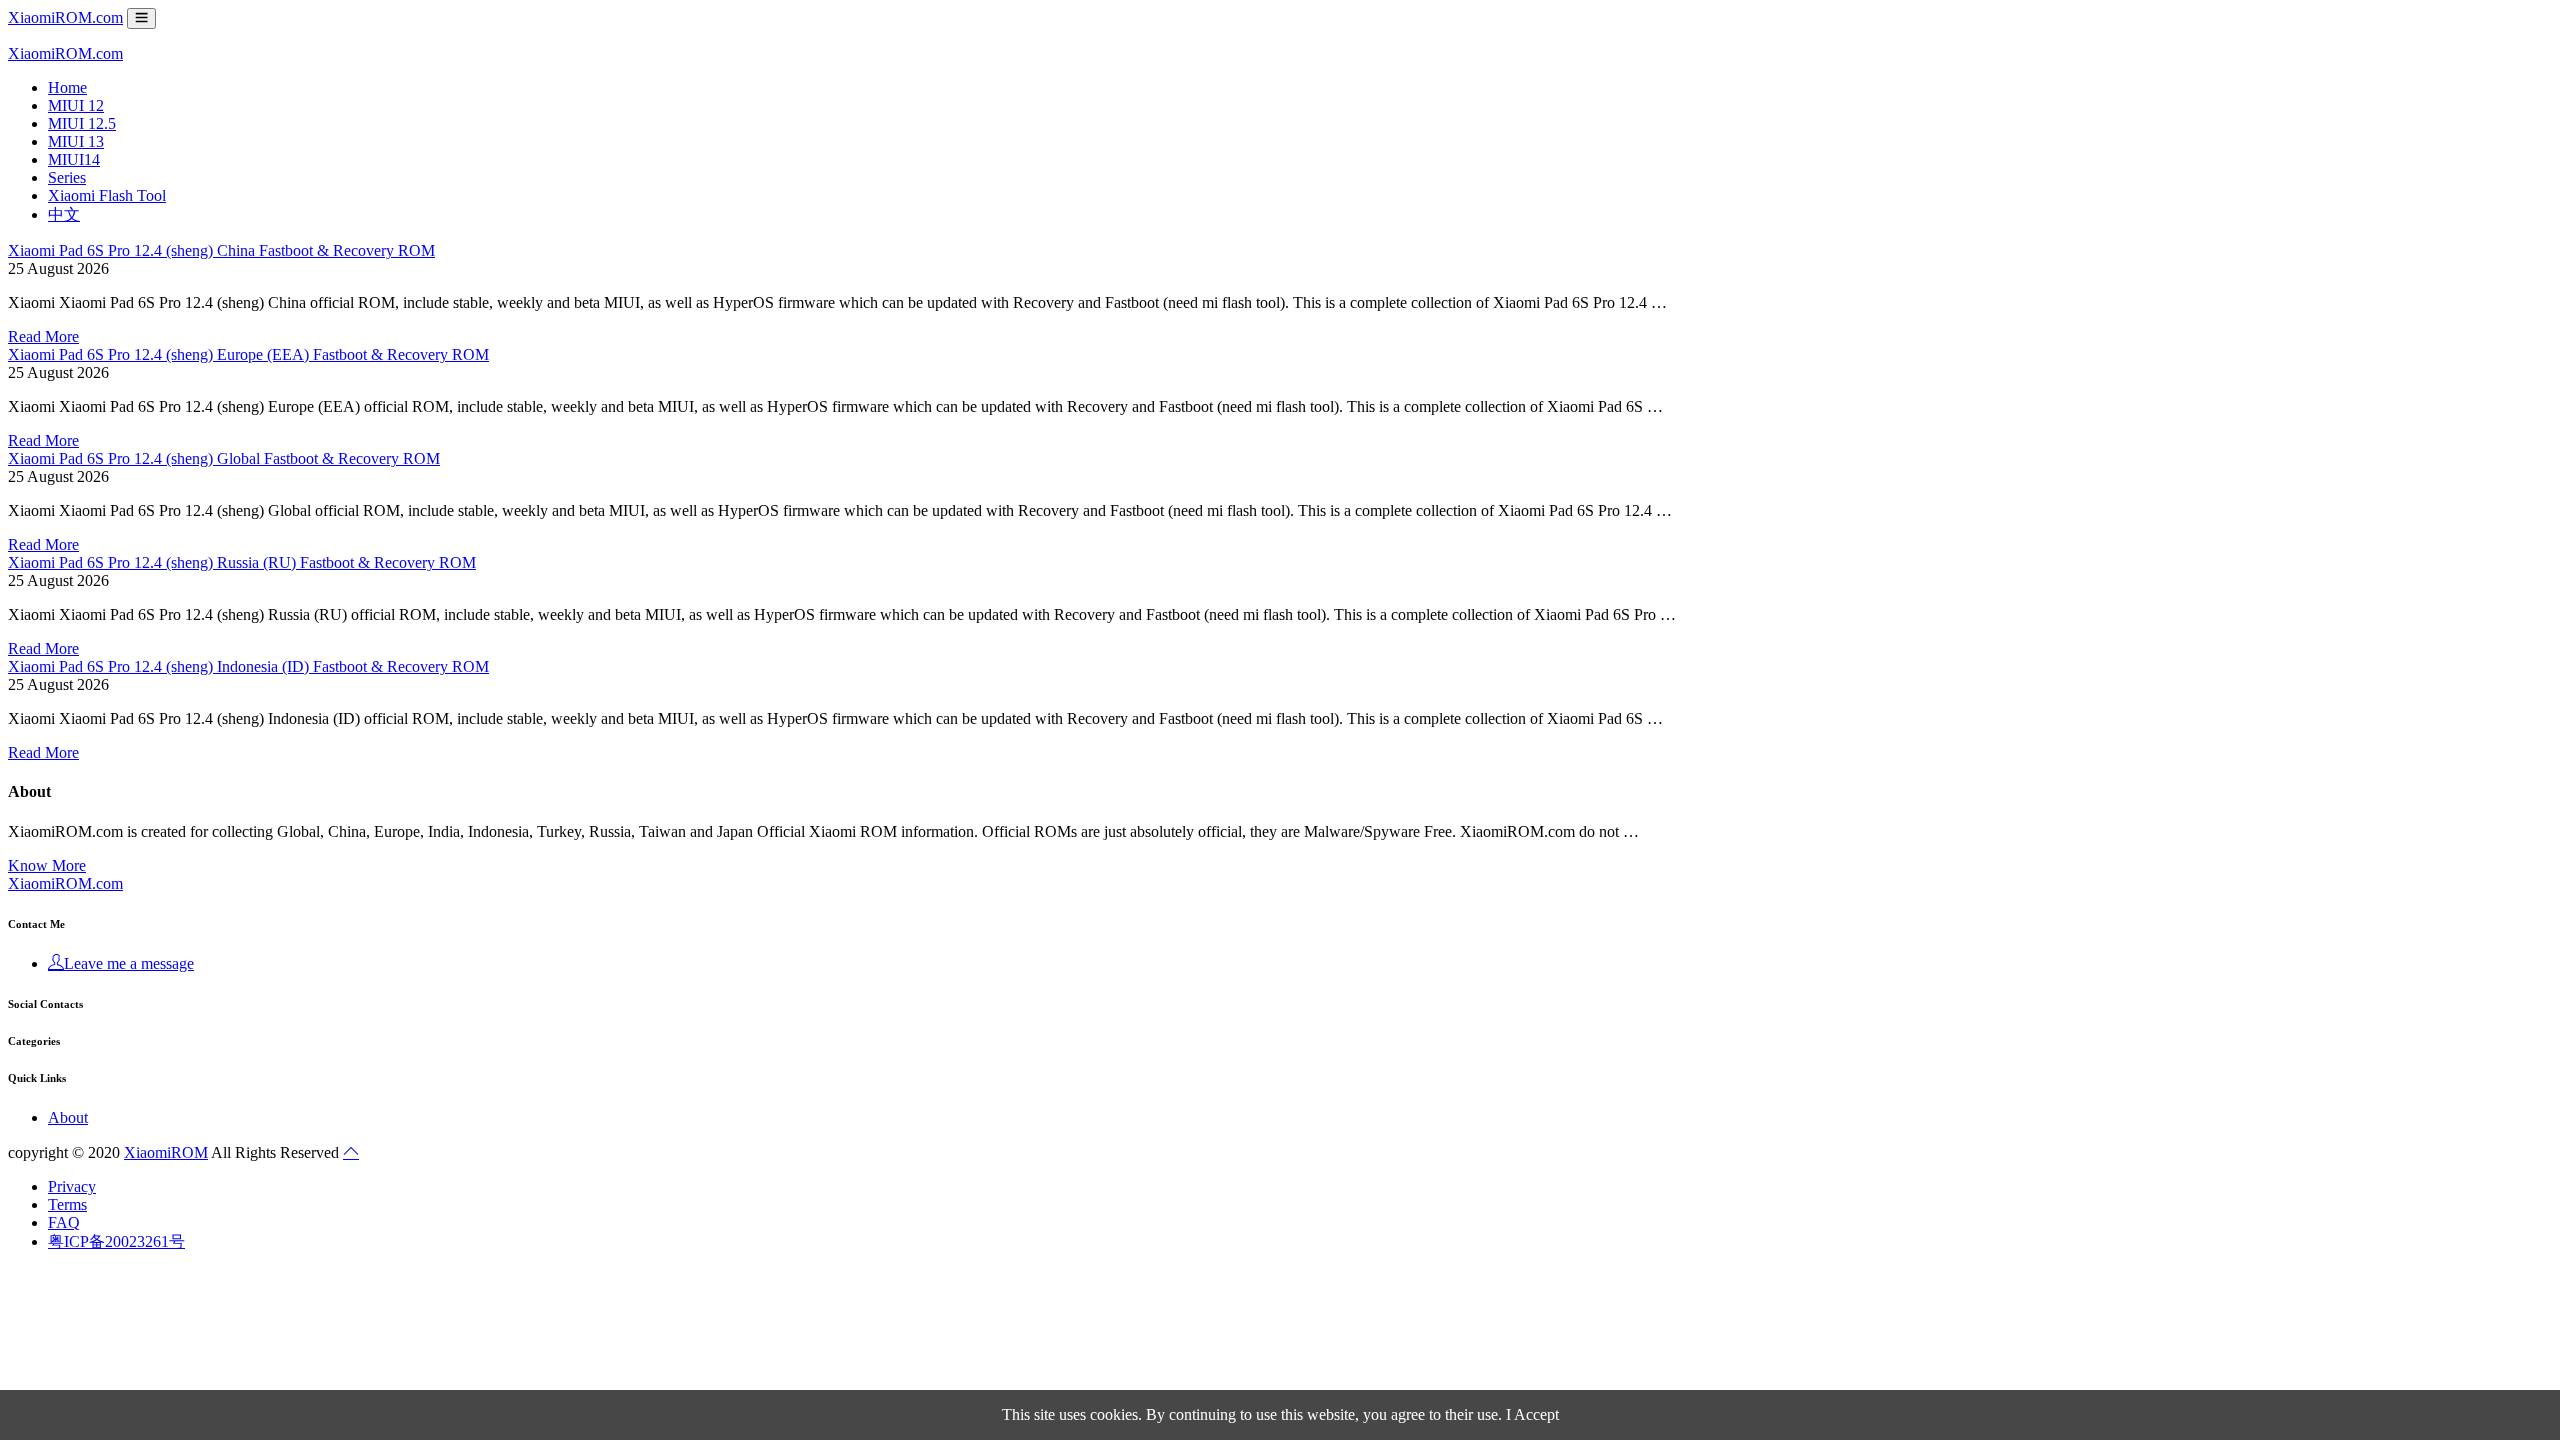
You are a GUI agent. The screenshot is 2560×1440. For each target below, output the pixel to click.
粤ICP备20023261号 (116, 1241)
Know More (47, 865)
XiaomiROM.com (65, 17)
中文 (64, 214)
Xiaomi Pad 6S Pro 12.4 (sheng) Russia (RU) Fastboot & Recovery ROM (242, 562)
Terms (67, 1204)
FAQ (64, 1222)
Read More (43, 336)
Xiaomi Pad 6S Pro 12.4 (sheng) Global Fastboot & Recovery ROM (224, 458)
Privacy (72, 1186)
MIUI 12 (76, 105)
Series (67, 177)
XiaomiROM (166, 1152)
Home (67, 87)
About (68, 1117)
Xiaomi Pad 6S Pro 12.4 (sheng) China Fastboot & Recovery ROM (221, 250)
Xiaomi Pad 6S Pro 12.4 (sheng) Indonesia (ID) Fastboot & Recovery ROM (248, 666)
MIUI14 (74, 159)
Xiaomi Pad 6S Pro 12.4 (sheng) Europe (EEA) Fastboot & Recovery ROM (248, 354)
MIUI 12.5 (82, 123)
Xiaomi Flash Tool (107, 195)
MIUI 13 (76, 141)
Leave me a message (129, 963)
